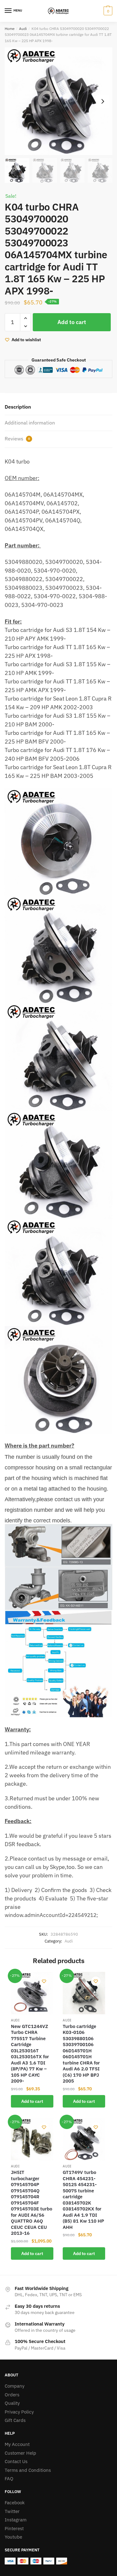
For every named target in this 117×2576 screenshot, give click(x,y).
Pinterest (14, 2528)
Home (10, 29)
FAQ (9, 2479)
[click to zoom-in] (58, 101)
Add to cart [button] (32, 2101)
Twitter (12, 2511)
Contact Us (16, 2461)
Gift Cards (15, 2420)
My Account (17, 2444)
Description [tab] (18, 407)
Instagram (16, 2520)
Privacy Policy (19, 2412)
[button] (103, 101)
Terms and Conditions (28, 2470)
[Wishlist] (44, 1981)
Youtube (13, 2537)
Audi (23, 29)
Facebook (15, 2503)
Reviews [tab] (17, 439)
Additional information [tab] (30, 423)
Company (15, 2386)
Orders (12, 2395)
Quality (12, 2403)
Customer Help (20, 2453)
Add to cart (72, 322)
